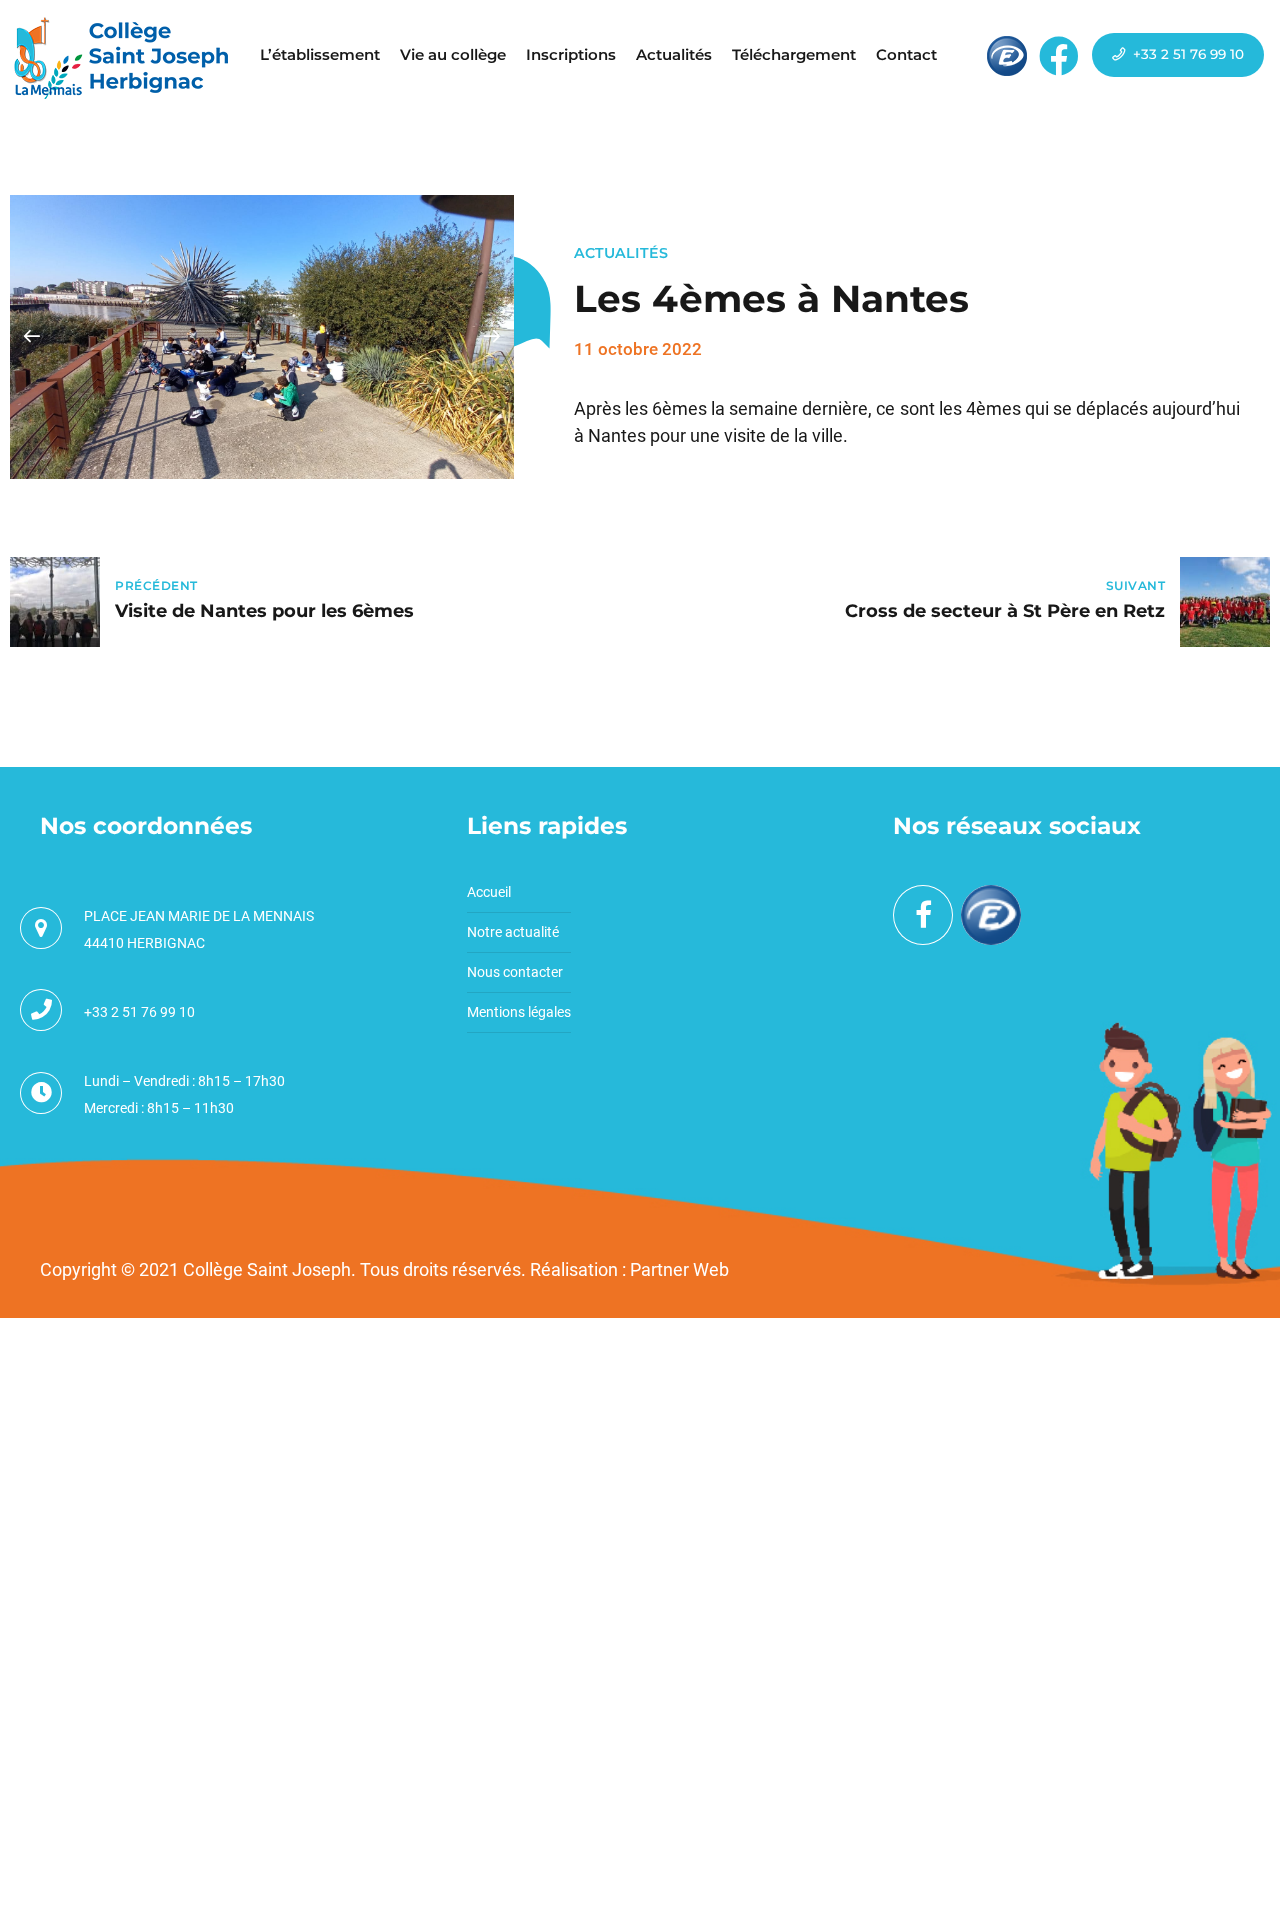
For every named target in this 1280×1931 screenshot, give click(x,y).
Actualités (674, 54)
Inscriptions (571, 54)
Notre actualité (513, 932)
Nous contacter (515, 972)
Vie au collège (453, 54)
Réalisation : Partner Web (629, 1269)
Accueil (489, 892)
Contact (906, 54)
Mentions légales (519, 1012)
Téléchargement (794, 54)
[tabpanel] (262, 337)
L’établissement (320, 54)
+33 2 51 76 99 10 (139, 1012)
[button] (32, 337)
